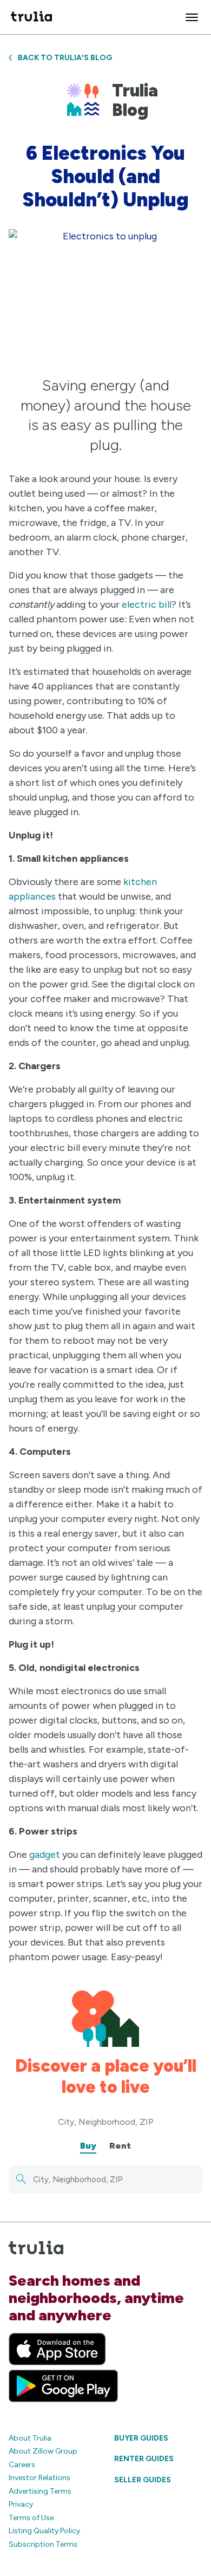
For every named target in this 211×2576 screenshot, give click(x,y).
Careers (22, 2465)
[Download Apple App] (57, 2349)
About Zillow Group (43, 2451)
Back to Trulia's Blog (65, 58)
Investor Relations (39, 2478)
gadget (45, 1855)
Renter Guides (144, 2459)
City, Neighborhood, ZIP (106, 2122)
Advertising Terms (40, 2491)
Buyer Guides (141, 2438)
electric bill (147, 604)
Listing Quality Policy (44, 2531)
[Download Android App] (63, 2386)
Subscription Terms (43, 2544)
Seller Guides (143, 2480)
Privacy (21, 2504)
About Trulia (30, 2438)
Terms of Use (31, 2518)
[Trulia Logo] (31, 17)
